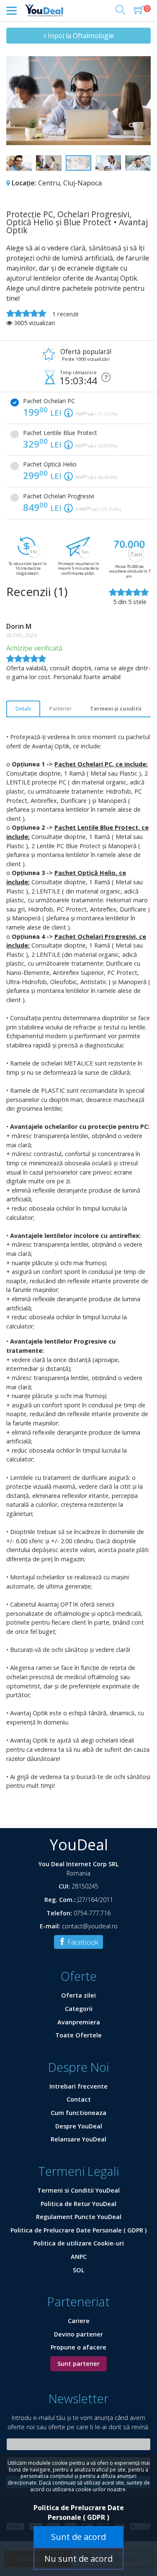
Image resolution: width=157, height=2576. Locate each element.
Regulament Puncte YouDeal (79, 2217)
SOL (79, 2270)
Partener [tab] (60, 708)
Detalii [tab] (23, 708)
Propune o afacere (78, 2347)
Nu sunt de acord (78, 2559)
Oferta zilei (78, 1995)
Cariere (79, 2321)
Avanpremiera (79, 2022)
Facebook (82, 1942)
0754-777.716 (92, 1913)
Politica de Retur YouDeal (78, 2204)
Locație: (24, 183)
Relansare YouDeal (78, 2139)
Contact (79, 2099)
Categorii (79, 2009)
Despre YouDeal (79, 2126)
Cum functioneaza (78, 2113)
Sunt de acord (78, 2537)
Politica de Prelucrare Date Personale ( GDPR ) (78, 2230)
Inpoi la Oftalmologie (80, 36)
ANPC (79, 2257)
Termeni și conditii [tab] (116, 708)
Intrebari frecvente (78, 2086)
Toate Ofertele (78, 2035)
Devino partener (78, 2334)
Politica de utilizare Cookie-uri (79, 2243)
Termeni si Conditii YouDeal (78, 2190)
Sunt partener (78, 2364)
